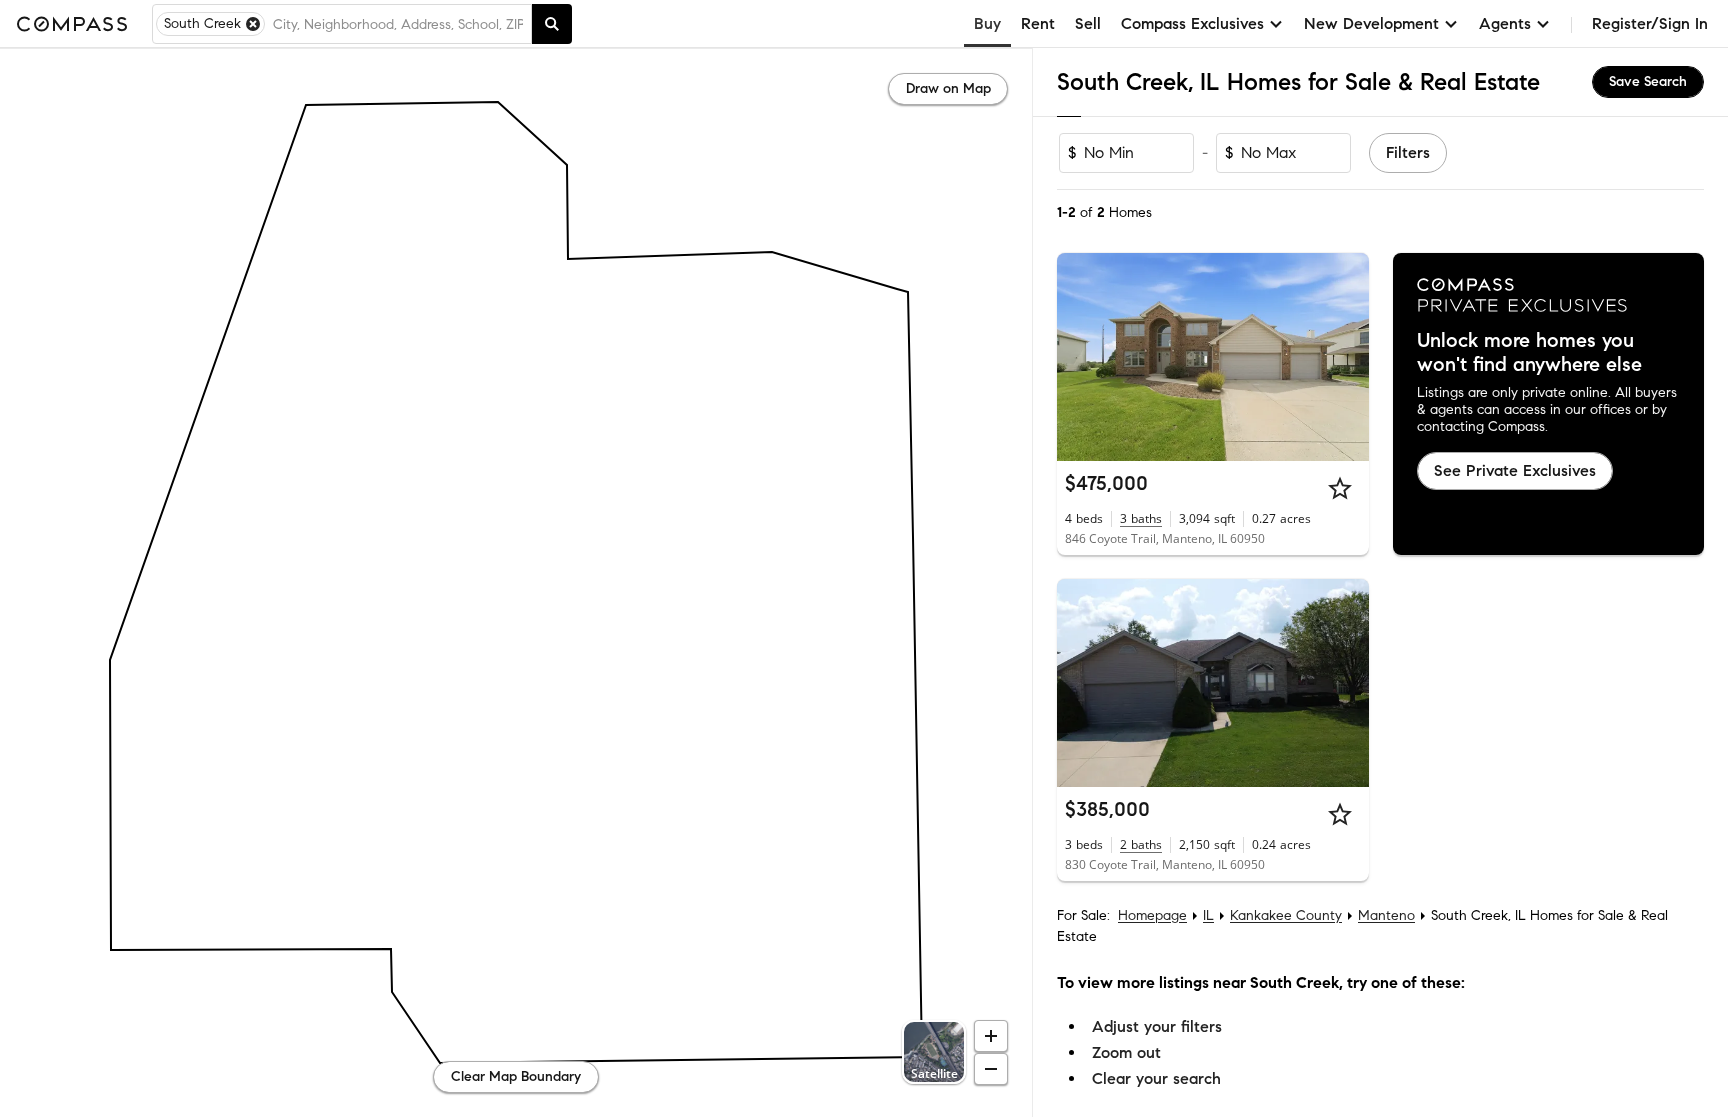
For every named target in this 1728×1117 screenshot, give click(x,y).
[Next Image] (1345, 357)
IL (1208, 915)
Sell (1088, 23)
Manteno (1386, 915)
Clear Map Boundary (516, 1076)
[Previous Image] (1081, 357)
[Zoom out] (991, 1069)
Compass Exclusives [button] (1192, 23)
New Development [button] (1371, 23)
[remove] (253, 24)
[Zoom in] (991, 1036)
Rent (1038, 23)
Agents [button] (1505, 23)
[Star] (1340, 488)
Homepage (1152, 915)
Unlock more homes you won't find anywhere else (1529, 353)
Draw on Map (948, 88)
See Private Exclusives (1515, 470)
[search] (552, 24)
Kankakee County (1286, 915)
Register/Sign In (1650, 23)
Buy (987, 23)
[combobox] (398, 24)
